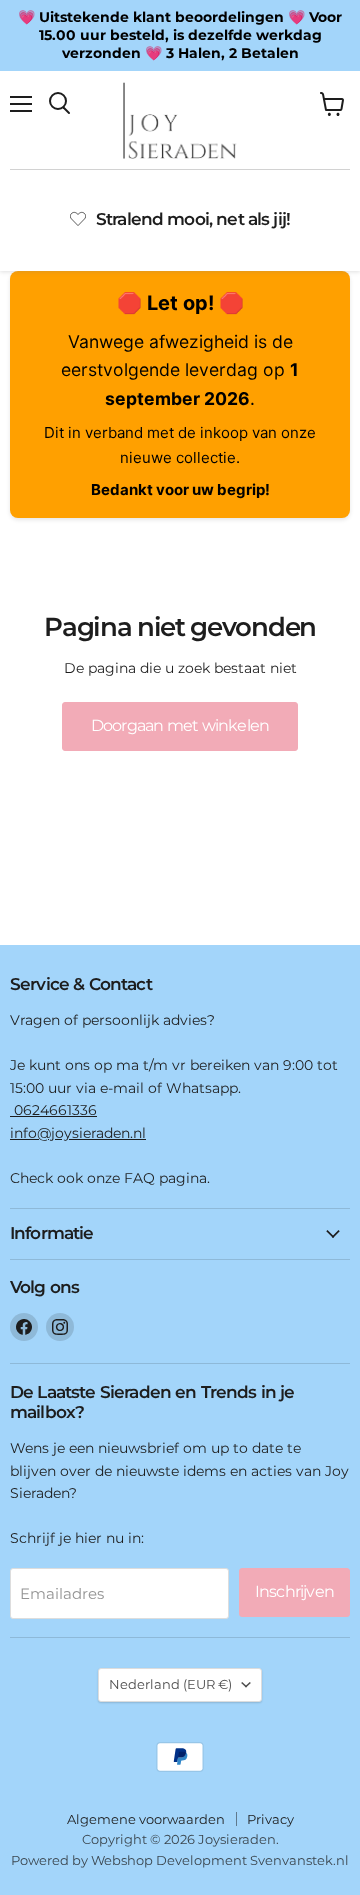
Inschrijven (294, 1591)
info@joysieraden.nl (78, 1133)
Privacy (270, 1819)
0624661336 (53, 1110)
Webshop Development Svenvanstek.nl (220, 1860)
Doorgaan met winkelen (180, 725)
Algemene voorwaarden (146, 1819)
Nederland (170, 1684)
